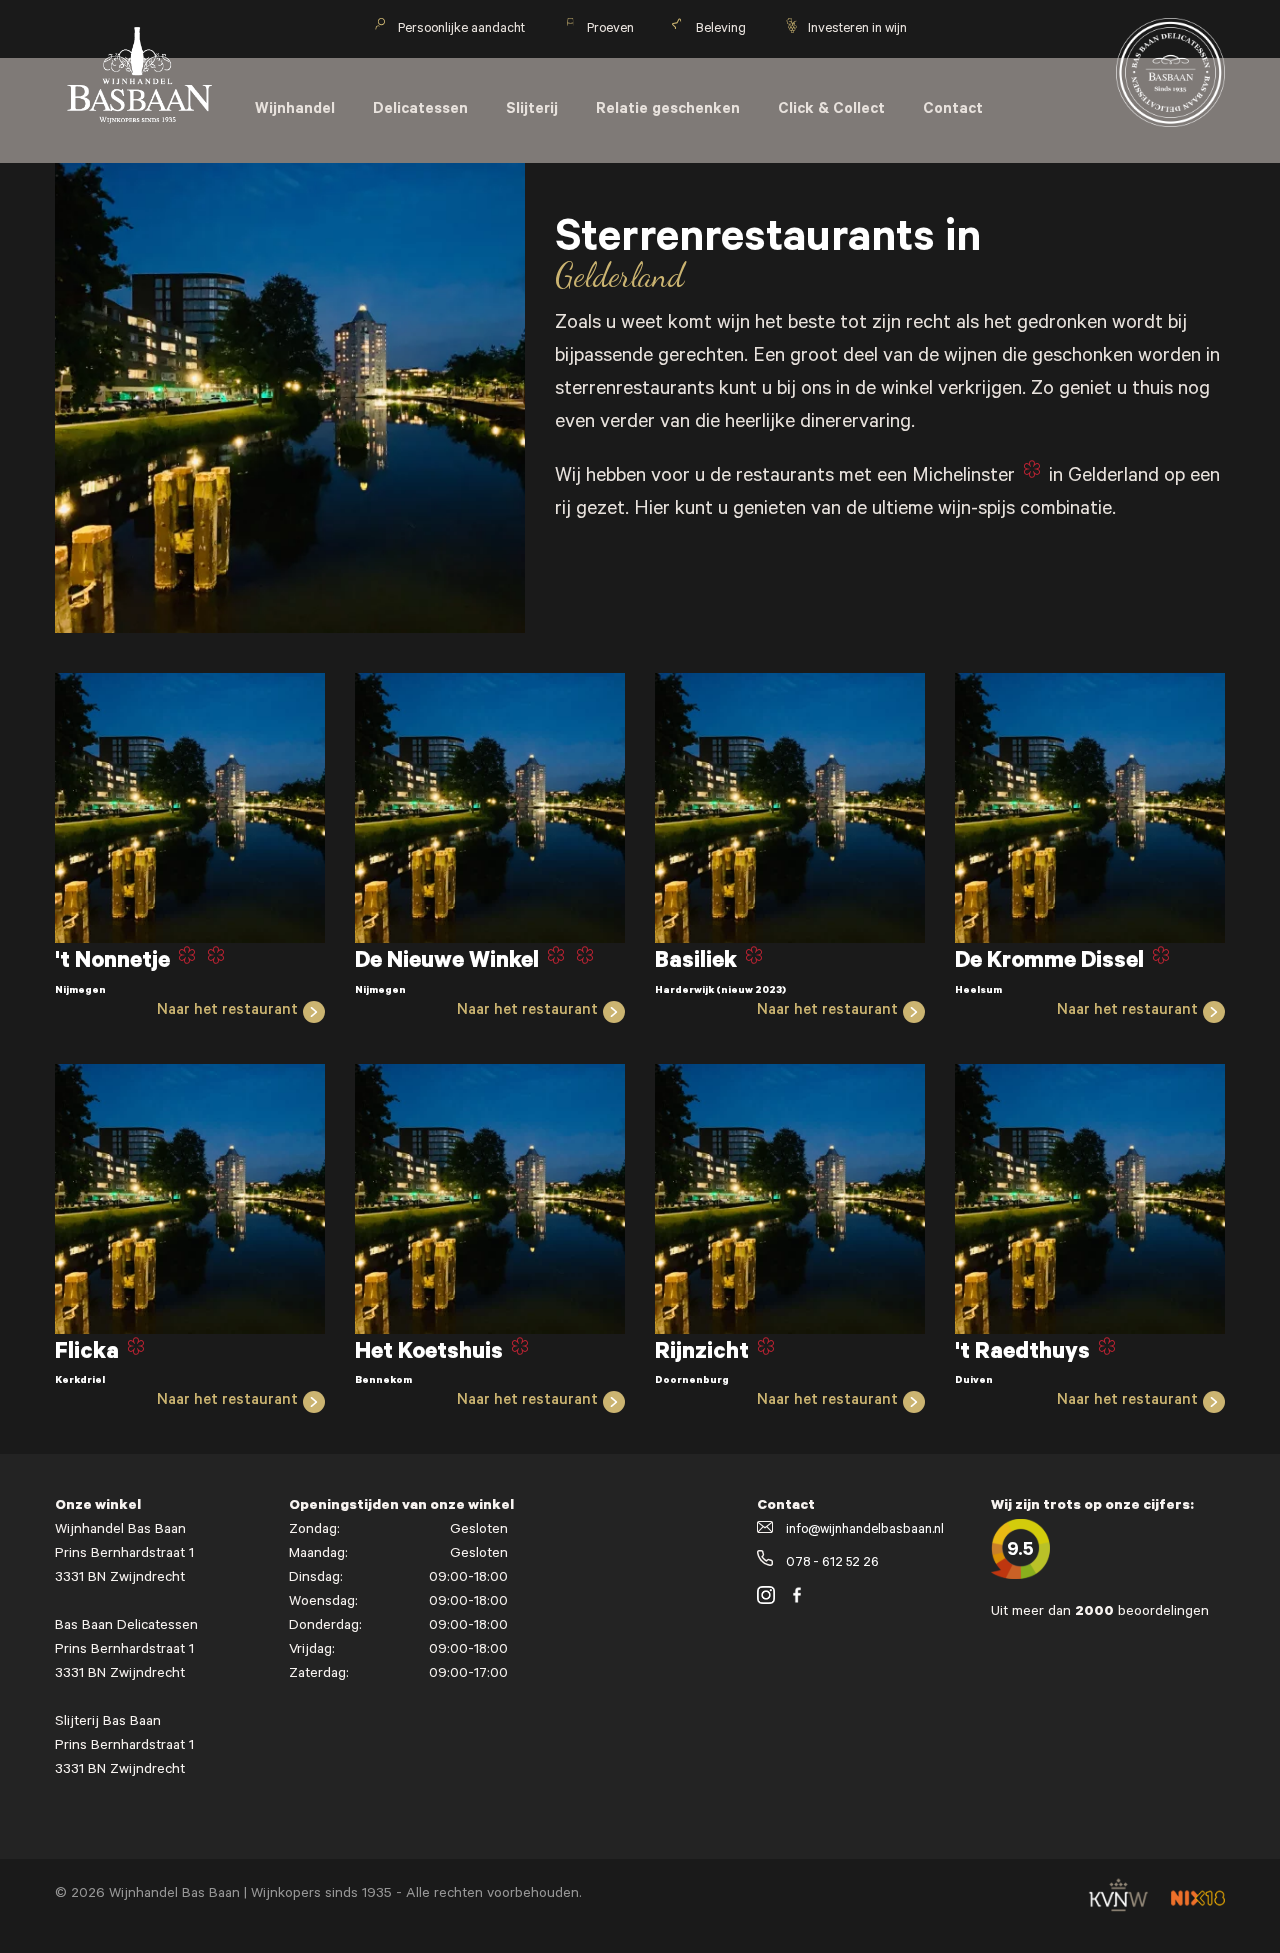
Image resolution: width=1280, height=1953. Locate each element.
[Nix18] (1198, 1904)
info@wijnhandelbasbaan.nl (863, 1530)
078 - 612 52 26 (831, 1563)
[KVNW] (1118, 1919)
